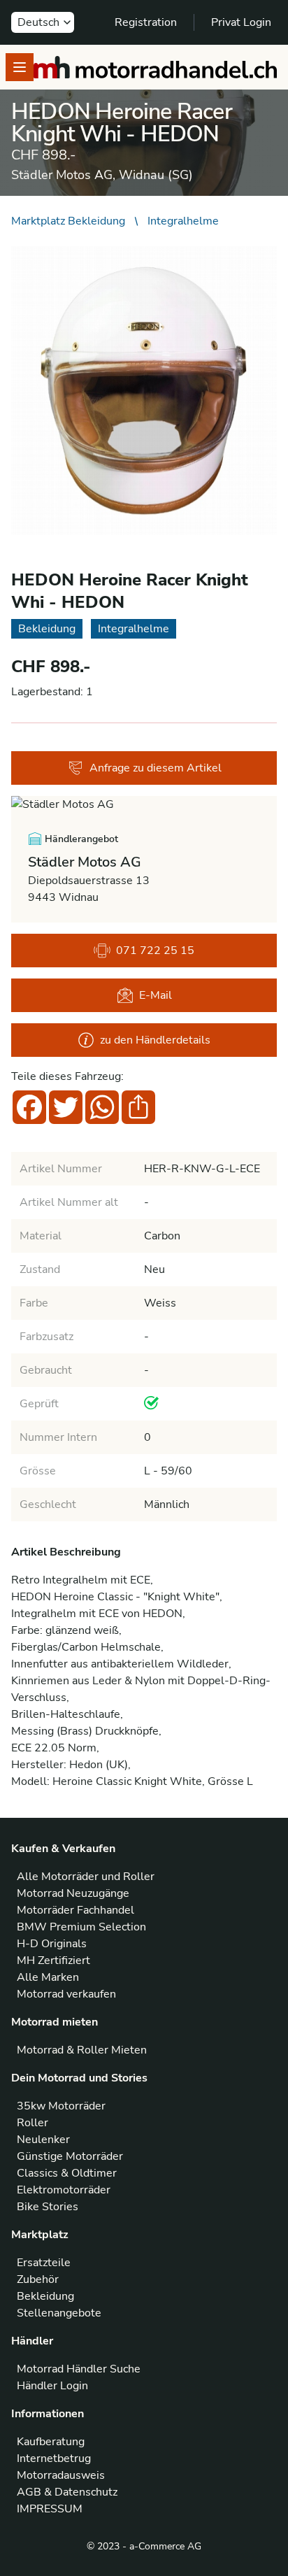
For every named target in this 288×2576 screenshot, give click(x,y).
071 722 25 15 (155, 951)
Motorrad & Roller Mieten (82, 2050)
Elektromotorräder (64, 2190)
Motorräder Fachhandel (75, 1910)
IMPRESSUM (50, 2509)
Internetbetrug (54, 2458)
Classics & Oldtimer (67, 2173)
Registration (146, 22)
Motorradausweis (61, 2475)
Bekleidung (45, 2296)
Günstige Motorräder (70, 2156)
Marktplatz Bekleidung (68, 221)
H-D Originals (52, 1944)
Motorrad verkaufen (66, 1994)
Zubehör (38, 2279)
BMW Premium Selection (81, 1927)
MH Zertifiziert (53, 1961)
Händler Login (52, 2386)
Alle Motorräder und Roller (86, 1877)
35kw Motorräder (61, 2106)
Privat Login (241, 22)
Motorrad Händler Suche (79, 2369)
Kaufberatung (51, 2442)
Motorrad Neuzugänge (73, 1893)
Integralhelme (183, 221)
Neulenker (43, 2140)
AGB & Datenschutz (67, 2492)
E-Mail (156, 995)
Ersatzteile (44, 2263)
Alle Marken (48, 1977)
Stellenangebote (59, 2313)
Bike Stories (48, 2207)
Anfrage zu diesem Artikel (156, 768)
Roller (33, 2123)
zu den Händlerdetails (155, 1040)
